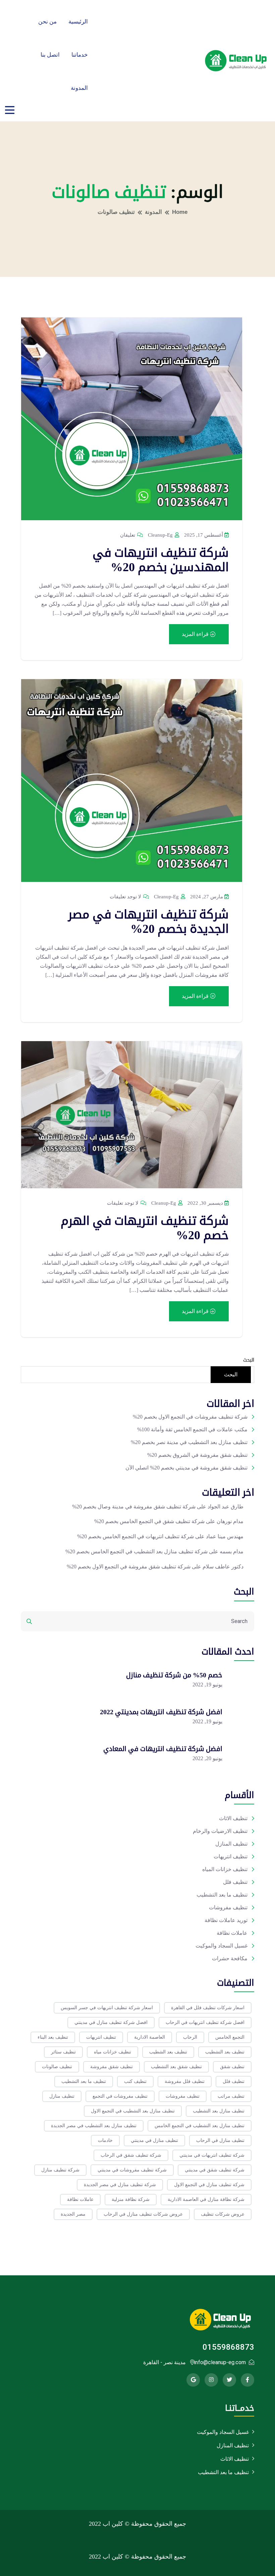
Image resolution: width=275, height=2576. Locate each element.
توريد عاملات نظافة (226, 1920)
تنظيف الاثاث (233, 1818)
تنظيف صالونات (57, 2067)
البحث (249, 1360)
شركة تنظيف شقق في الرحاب (131, 2155)
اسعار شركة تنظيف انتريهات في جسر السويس (107, 2008)
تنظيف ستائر (63, 2052)
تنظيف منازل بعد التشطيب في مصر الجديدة (94, 2126)
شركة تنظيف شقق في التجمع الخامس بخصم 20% (149, 1521)
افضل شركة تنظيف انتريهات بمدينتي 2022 (161, 1712)
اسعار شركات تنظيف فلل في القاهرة (208, 2008)
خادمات (105, 2140)
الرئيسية (78, 22)
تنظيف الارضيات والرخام (220, 1831)
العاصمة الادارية (150, 2037)
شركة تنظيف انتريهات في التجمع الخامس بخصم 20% (135, 1536)
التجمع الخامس (230, 2037)
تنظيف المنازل (231, 1844)
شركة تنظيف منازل (60, 2170)
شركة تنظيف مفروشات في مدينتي (132, 2170)
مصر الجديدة (73, 2214)
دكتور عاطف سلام (223, 1567)
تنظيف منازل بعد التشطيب (219, 2111)
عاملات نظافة (232, 1933)
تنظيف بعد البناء (53, 2037)
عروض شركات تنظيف (223, 2214)
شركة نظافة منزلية (131, 2199)
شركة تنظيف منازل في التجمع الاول (209, 2185)
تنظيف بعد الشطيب (168, 2052)
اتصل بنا (50, 55)
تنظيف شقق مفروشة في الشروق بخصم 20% (197, 1455)
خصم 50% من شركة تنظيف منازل (174, 1675)
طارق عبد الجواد (226, 1507)
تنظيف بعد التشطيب (225, 2052)
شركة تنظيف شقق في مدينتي (215, 2170)
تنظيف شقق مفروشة (112, 2067)
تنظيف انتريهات (231, 1856)
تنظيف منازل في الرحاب (220, 2140)
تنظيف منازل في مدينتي (154, 2140)
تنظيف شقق (232, 2067)
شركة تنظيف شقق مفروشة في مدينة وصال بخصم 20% (134, 1507)
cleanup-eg (161, 535)
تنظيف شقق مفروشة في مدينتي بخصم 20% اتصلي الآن (186, 1468)
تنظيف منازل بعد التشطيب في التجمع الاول (133, 2111)
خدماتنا (80, 55)
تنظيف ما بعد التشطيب (222, 1895)
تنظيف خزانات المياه (225, 1869)
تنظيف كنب (135, 2081)
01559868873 (228, 2347)
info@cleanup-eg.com (220, 2362)
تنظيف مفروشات (228, 1907)
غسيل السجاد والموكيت (222, 1946)
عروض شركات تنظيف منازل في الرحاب (143, 2214)
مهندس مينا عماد (225, 1536)
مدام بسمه (232, 1551)
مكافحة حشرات (230, 1958)
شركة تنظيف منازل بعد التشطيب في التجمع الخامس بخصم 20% (136, 1551)
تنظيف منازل (62, 2096)
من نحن (47, 22)
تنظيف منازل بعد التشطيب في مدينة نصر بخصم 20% (189, 1442)
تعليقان (128, 535)
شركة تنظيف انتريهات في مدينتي (212, 2155)
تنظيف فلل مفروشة (185, 2081)
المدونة (79, 88)
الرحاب (190, 2037)
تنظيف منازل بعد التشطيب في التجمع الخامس (200, 2126)
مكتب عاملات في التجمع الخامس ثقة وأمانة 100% (192, 1429)
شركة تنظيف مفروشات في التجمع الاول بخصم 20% (190, 1417)
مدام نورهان (230, 1521)
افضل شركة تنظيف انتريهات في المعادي (163, 1749)
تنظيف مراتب (231, 2096)
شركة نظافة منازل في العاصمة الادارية (206, 2199)
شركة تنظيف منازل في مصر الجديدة (120, 2185)
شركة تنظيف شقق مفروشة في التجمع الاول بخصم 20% (129, 1567)
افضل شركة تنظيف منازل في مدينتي (111, 2022)
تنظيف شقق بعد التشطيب (176, 2067)
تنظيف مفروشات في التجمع (120, 2096)
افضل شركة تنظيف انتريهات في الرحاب (205, 2022)
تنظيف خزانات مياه (113, 2052)
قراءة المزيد (196, 634)
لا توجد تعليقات (126, 897)
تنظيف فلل (235, 1882)
